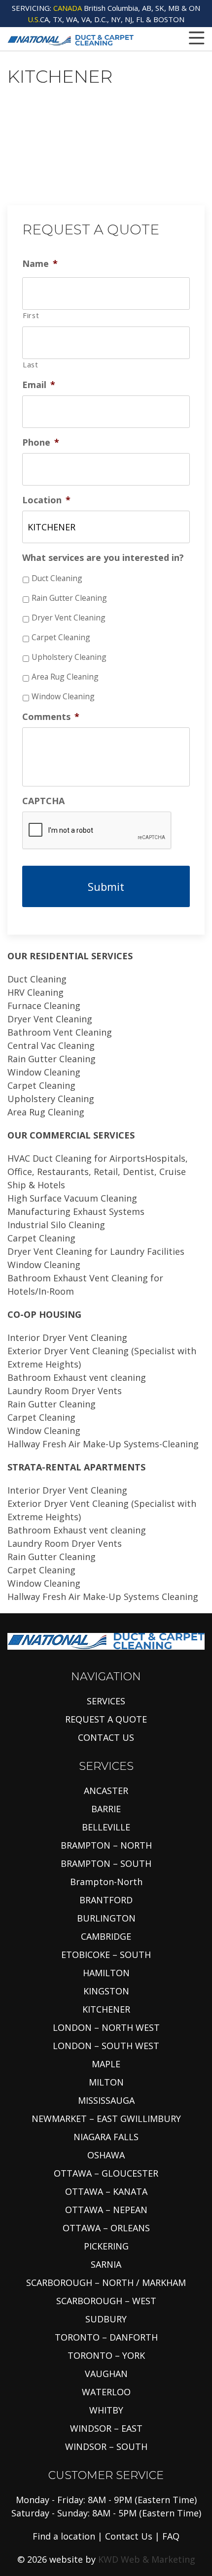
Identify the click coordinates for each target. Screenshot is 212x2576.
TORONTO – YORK (106, 2355)
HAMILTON (106, 1973)
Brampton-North (106, 1882)
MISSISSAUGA (106, 2100)
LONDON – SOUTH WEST (106, 2046)
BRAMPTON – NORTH (106, 1845)
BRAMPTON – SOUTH (106, 1863)
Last (31, 364)
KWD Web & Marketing (147, 2559)
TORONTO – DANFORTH (106, 2337)
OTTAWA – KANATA (106, 2191)
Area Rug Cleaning (65, 677)
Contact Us (129, 2536)
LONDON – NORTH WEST (106, 2027)
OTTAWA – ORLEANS (106, 2228)
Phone (41, 442)
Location (46, 500)
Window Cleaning (63, 696)
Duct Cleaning (57, 578)
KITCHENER (106, 2009)
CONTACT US (106, 1737)
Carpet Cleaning (61, 637)
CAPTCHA (43, 801)
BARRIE (106, 1809)
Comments (51, 717)
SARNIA (106, 2264)
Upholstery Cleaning (69, 657)
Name (40, 264)
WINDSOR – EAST (106, 2428)
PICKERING (106, 2246)
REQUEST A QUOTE (106, 1719)
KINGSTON (106, 1991)
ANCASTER (106, 1791)
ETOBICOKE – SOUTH (106, 1955)
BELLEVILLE (106, 1827)
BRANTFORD (106, 1900)
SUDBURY (106, 2319)
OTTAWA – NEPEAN (106, 2210)
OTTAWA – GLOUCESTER (106, 2173)
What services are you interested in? (103, 558)
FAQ (171, 2536)
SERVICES (106, 1701)
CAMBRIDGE (106, 1936)
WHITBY (106, 2410)
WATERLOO (106, 2392)
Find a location (64, 2536)
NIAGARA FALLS (106, 2137)
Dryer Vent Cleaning (69, 618)
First (31, 315)
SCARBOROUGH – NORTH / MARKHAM (106, 2283)
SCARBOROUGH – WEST (106, 2301)
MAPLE (106, 2064)
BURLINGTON (106, 1918)
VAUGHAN (106, 2374)
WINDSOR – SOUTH (106, 2446)
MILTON (106, 2082)
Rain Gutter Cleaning (69, 598)
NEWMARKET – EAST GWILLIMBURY (106, 2119)
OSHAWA (106, 2155)
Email (39, 385)
